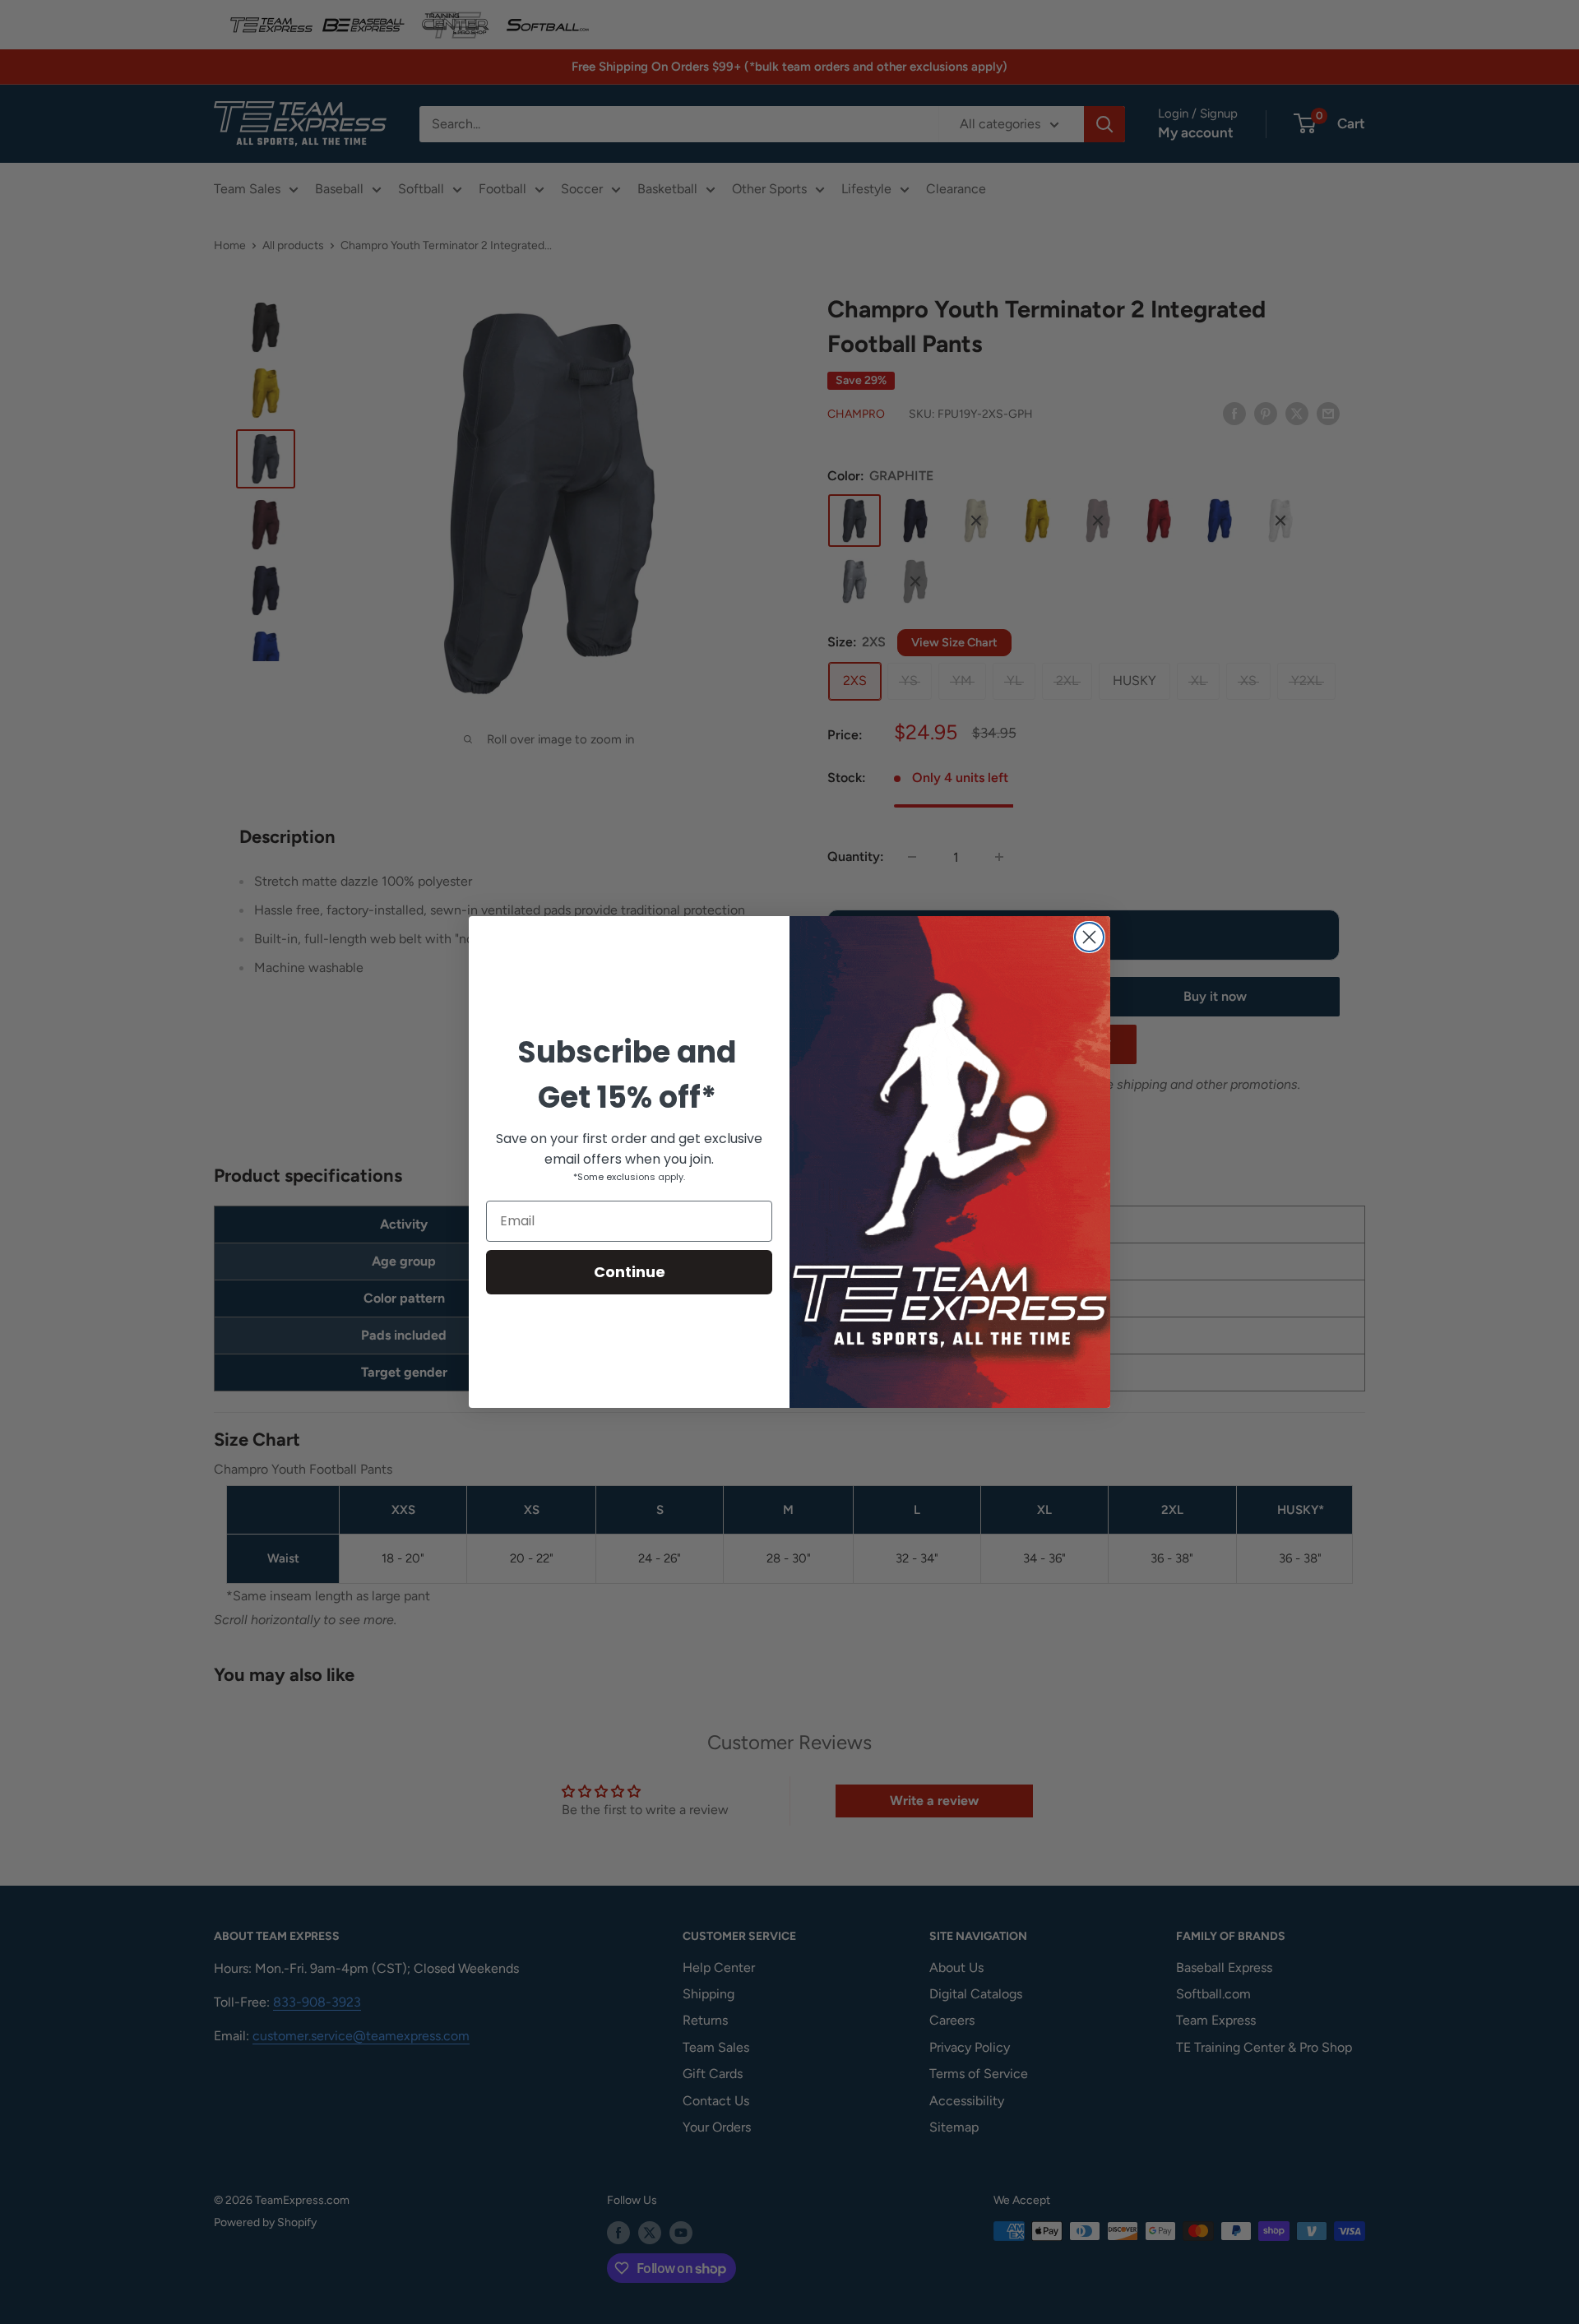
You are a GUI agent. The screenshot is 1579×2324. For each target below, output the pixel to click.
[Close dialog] (1089, 937)
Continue (630, 1272)
